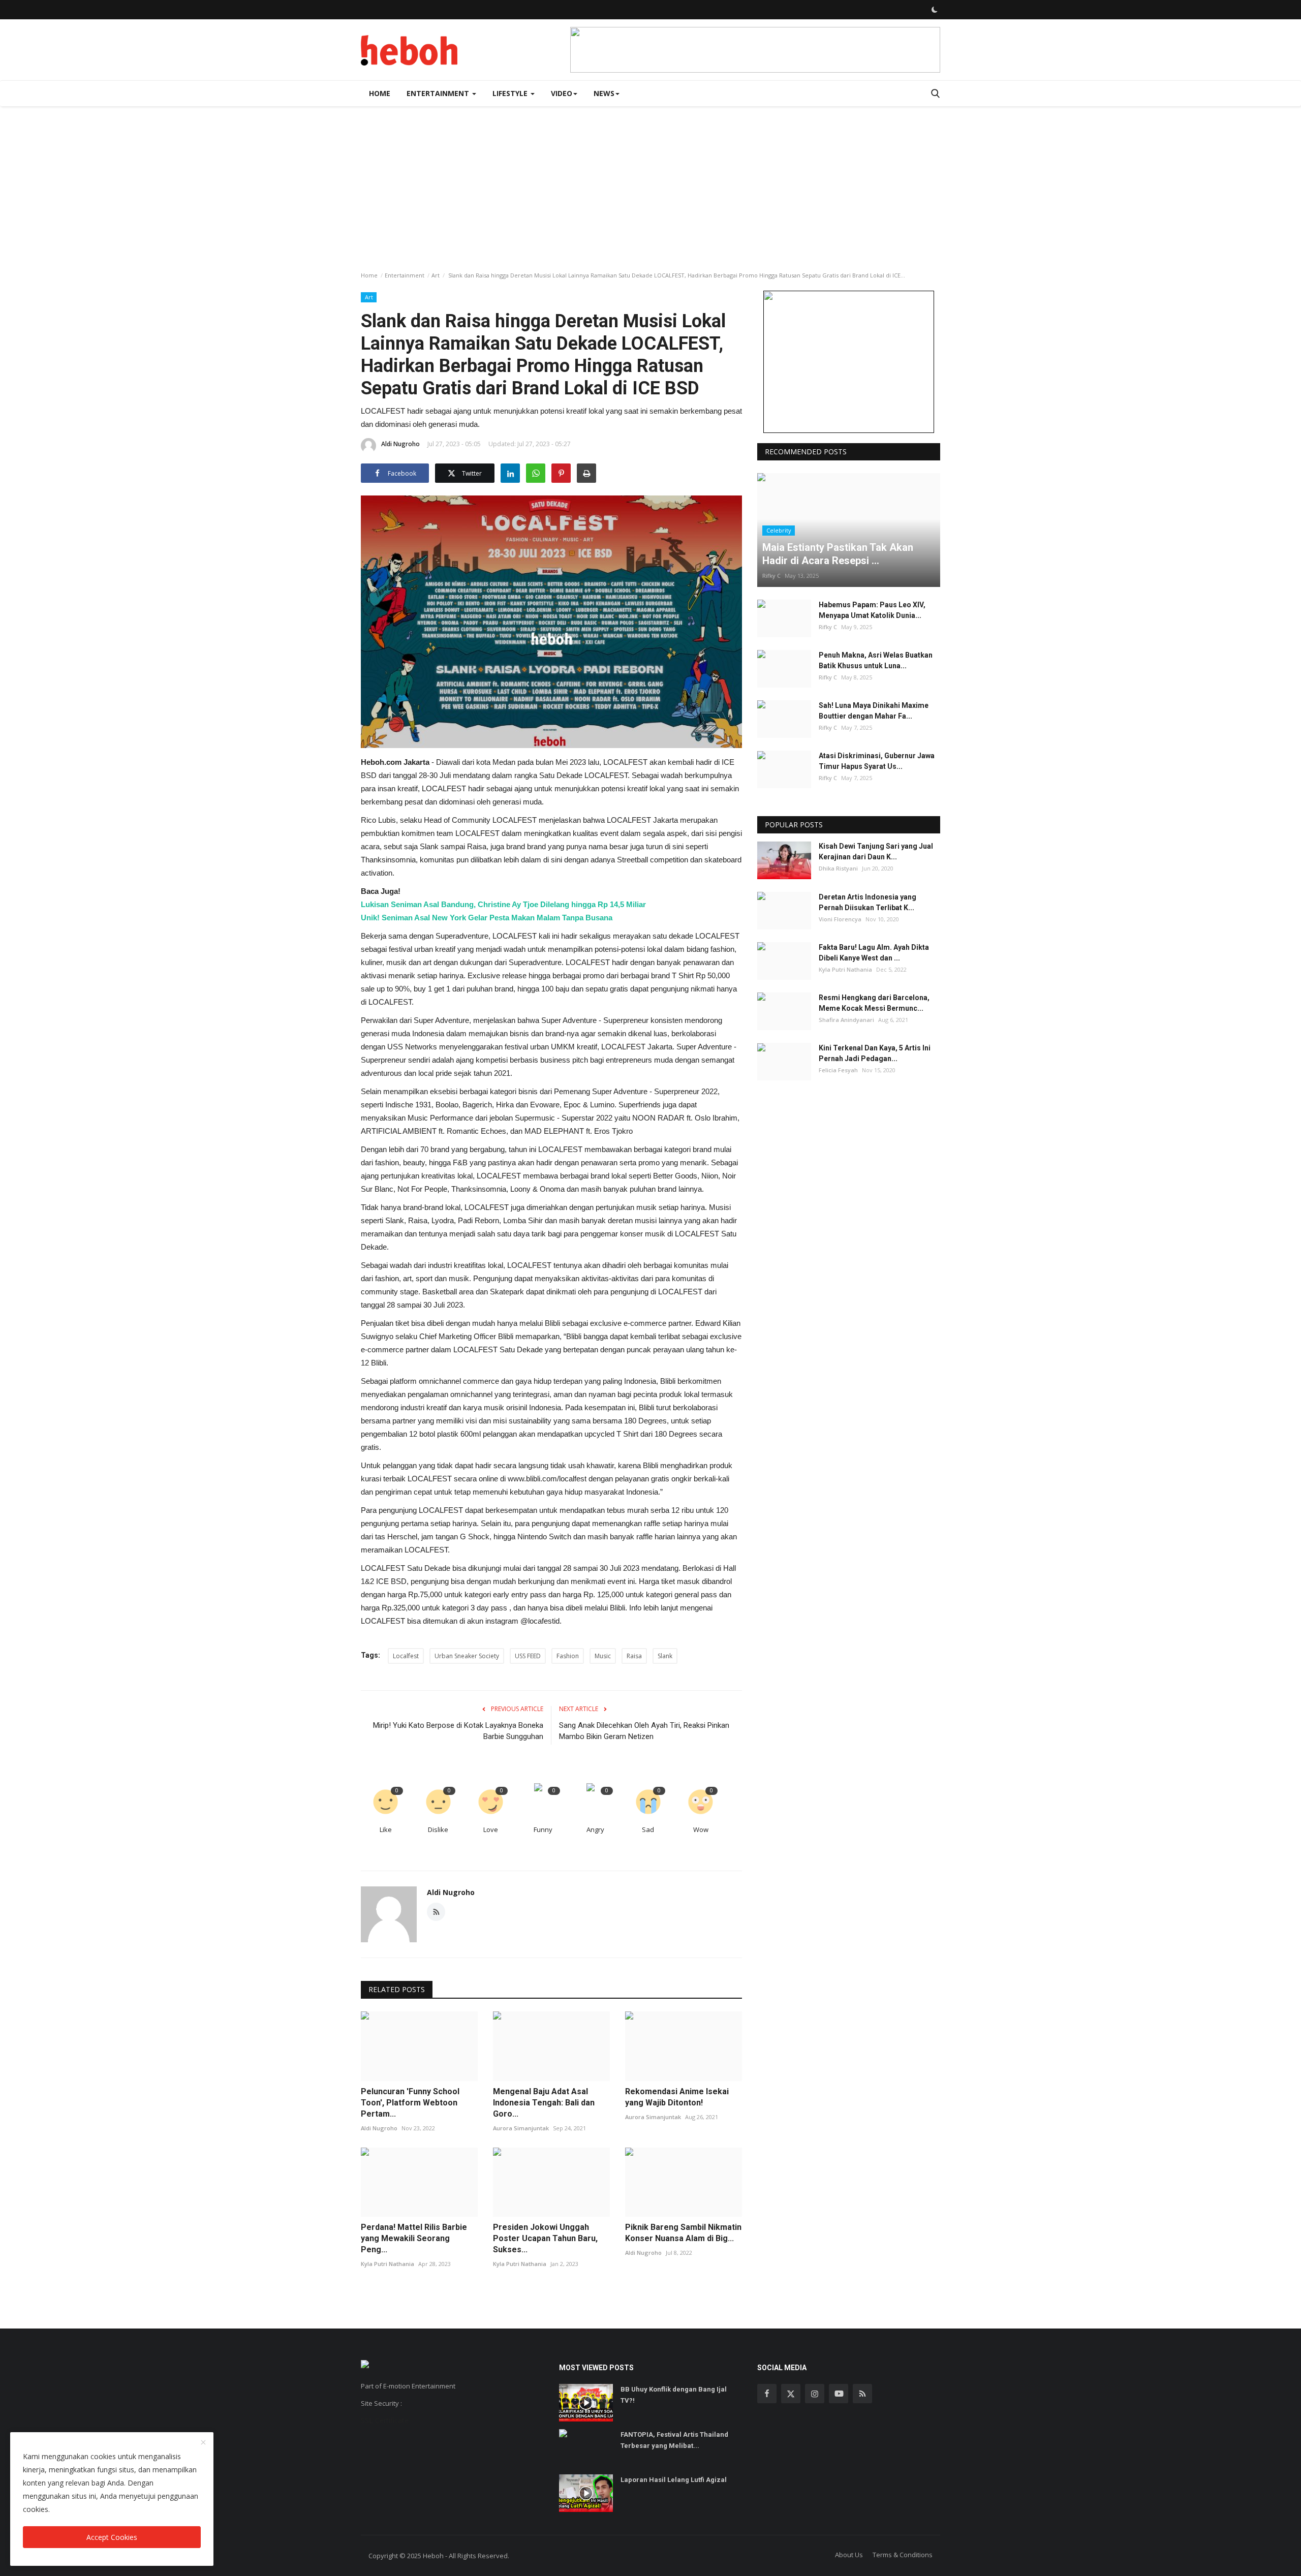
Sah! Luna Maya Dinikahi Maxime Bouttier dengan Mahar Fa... (874, 711)
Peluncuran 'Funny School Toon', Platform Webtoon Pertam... (410, 2103)
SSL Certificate (385, 2420)
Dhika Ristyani (838, 869)
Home (380, 93)
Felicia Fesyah (838, 1070)
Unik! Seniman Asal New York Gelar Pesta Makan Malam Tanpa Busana (487, 918)
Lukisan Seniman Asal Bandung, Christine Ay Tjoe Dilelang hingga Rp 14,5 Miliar (503, 904)
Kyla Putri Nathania (388, 2264)
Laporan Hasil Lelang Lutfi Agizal (674, 2480)
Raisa (634, 1656)
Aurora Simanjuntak (521, 2128)
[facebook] (767, 2394)
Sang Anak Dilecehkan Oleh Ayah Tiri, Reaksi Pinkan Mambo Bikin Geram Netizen (644, 1731)
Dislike (438, 1829)
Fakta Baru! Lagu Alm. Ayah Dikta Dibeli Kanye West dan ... (874, 953)
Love (491, 1829)
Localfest (406, 1656)
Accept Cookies (112, 2537)
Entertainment (405, 275)
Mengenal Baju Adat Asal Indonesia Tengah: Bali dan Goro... (544, 2103)
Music (603, 1656)
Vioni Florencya (840, 919)
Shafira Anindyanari (846, 1020)
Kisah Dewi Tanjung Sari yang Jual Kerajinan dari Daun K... (876, 852)
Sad (648, 1829)
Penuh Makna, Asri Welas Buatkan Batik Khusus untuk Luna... (876, 660)
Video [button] (562, 93)
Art (436, 275)
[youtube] (839, 2394)
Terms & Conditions (903, 2555)
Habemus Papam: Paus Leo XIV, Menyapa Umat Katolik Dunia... (872, 610)
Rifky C (771, 576)
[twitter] (791, 2394)
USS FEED (528, 1656)
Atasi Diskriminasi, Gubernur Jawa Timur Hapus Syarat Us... (877, 762)
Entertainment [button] (439, 93)
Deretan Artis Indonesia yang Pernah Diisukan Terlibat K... (868, 902)
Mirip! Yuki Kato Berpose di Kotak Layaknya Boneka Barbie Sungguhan (458, 1731)
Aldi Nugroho (400, 444)
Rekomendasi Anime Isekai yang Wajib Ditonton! (677, 2097)
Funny (543, 1829)
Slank (665, 1656)
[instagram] (815, 2394)
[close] (203, 2443)
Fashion (568, 1656)
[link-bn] (755, 50)
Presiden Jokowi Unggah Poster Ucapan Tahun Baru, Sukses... (545, 2238)
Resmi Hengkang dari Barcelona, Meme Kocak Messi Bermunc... (874, 1003)
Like (386, 1829)
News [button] (604, 93)
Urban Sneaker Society (467, 1656)
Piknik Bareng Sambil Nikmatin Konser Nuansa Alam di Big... (683, 2233)
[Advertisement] (650, 182)
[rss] (862, 2394)
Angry (595, 1829)
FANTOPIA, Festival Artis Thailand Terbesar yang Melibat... (674, 2440)
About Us (849, 2555)
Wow (701, 1829)
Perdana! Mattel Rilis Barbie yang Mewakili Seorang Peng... (414, 2238)
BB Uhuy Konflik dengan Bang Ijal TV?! (674, 2395)
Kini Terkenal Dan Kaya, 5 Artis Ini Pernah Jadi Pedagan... (875, 1054)
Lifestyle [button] (511, 93)
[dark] (935, 10)
